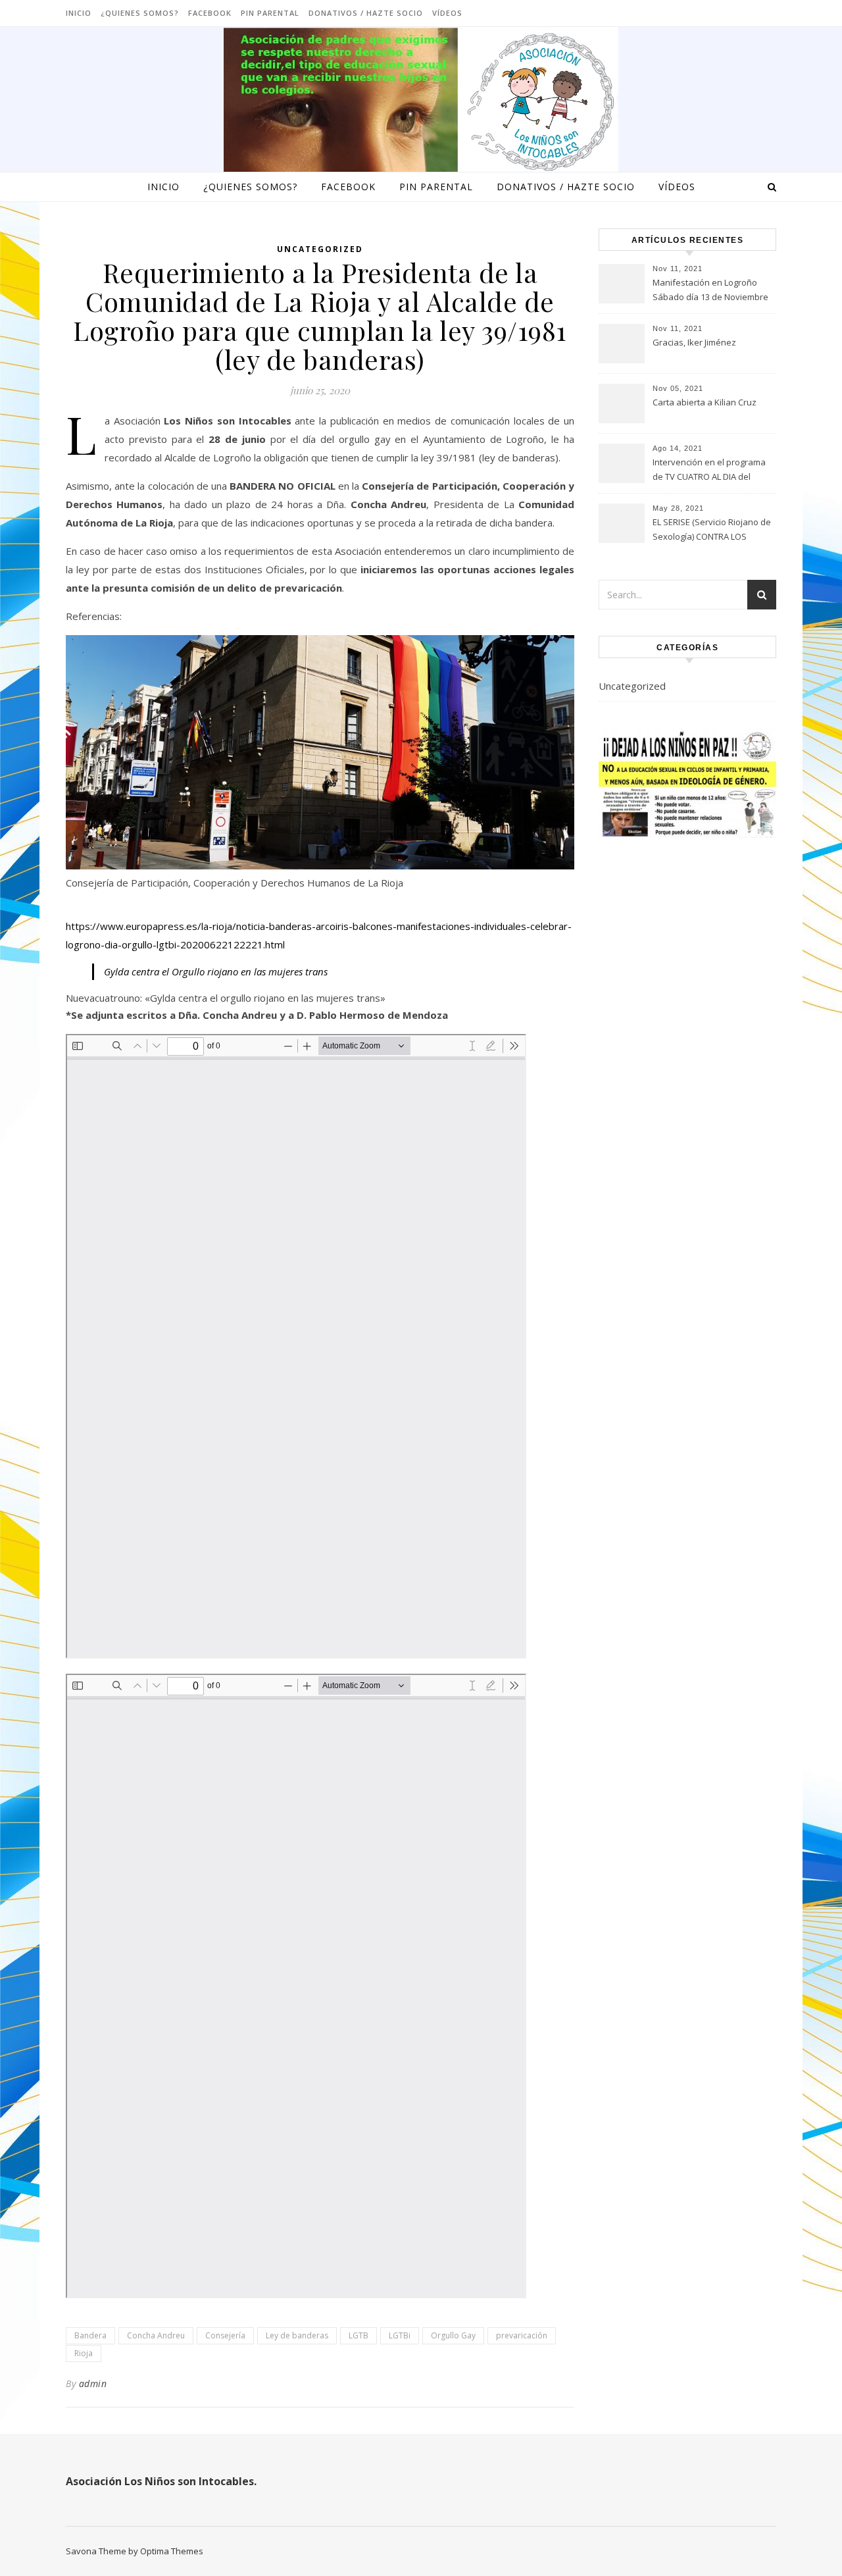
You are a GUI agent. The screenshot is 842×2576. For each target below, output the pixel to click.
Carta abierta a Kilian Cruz (705, 402)
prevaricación (522, 2335)
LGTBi (400, 2335)
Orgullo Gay (453, 2335)
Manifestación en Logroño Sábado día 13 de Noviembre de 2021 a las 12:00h (710, 291)
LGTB (359, 2335)
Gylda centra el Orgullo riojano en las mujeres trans (216, 971)
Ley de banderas (297, 2335)
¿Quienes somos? (140, 13)
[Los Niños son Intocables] (421, 102)
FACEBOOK (210, 13)
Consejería (225, 2335)
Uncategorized (320, 249)
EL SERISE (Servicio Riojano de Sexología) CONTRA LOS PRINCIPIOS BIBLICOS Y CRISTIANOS (712, 530)
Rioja (84, 2353)
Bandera (90, 2335)
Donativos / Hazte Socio (366, 13)
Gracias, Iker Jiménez (694, 342)
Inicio (79, 13)
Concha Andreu (156, 2335)
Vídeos (447, 13)
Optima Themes (172, 2551)
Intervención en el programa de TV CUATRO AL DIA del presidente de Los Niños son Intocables (710, 471)
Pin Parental (270, 13)
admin (93, 2383)
